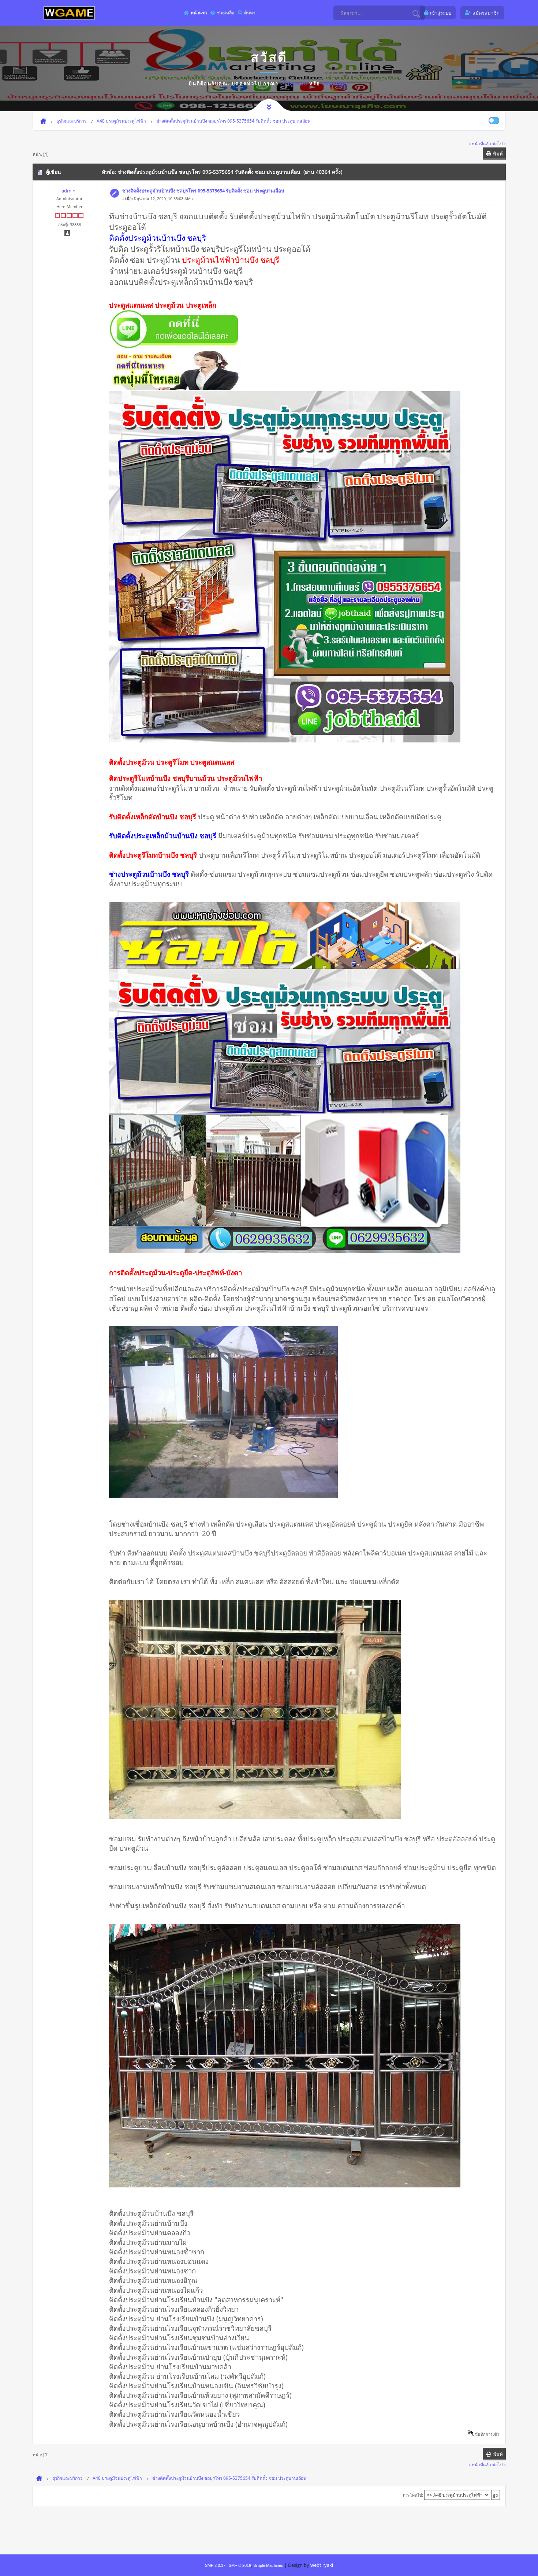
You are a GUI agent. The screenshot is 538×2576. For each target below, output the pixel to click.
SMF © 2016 (240, 2565)
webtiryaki (322, 2565)
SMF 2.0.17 (215, 2565)
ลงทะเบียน (336, 83)
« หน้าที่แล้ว (480, 143)
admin (68, 191)
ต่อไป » (499, 143)
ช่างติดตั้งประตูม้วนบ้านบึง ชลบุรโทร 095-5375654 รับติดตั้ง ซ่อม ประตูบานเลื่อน (203, 191)
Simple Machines (268, 2565)
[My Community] (69, 13)
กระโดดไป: (413, 2495)
